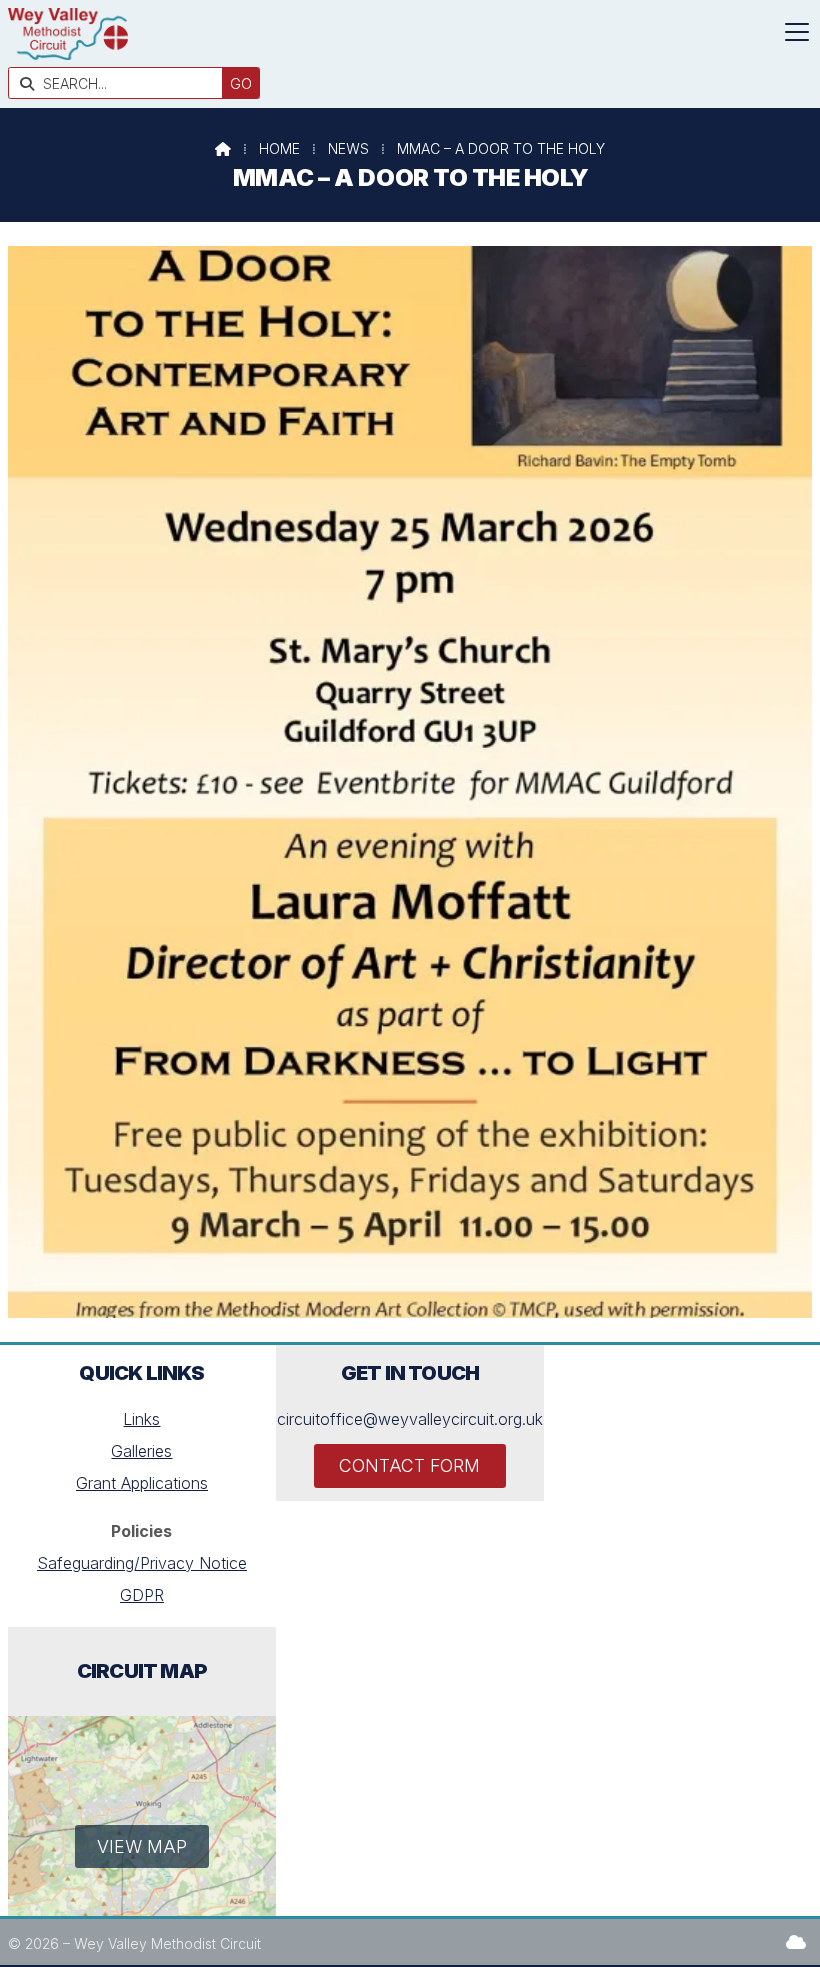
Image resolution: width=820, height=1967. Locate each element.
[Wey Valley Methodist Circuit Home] (68, 54)
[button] (797, 32)
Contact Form (409, 1465)
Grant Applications (142, 1483)
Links (141, 1419)
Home (279, 148)
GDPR (142, 1595)
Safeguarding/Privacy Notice (142, 1563)
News (348, 148)
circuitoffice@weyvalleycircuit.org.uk (410, 1419)
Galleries (141, 1451)
